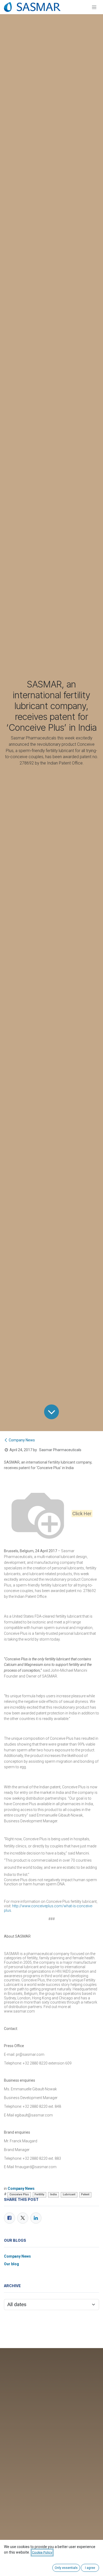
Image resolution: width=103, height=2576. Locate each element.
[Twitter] (23, 2218)
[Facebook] (10, 2218)
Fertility (39, 2194)
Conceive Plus (19, 2194)
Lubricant (69, 2194)
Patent (85, 2194)
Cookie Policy (42, 2553)
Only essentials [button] (66, 2568)
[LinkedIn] (36, 2218)
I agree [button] (90, 2568)
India (53, 2194)
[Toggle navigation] (94, 7)
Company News (22, 1440)
